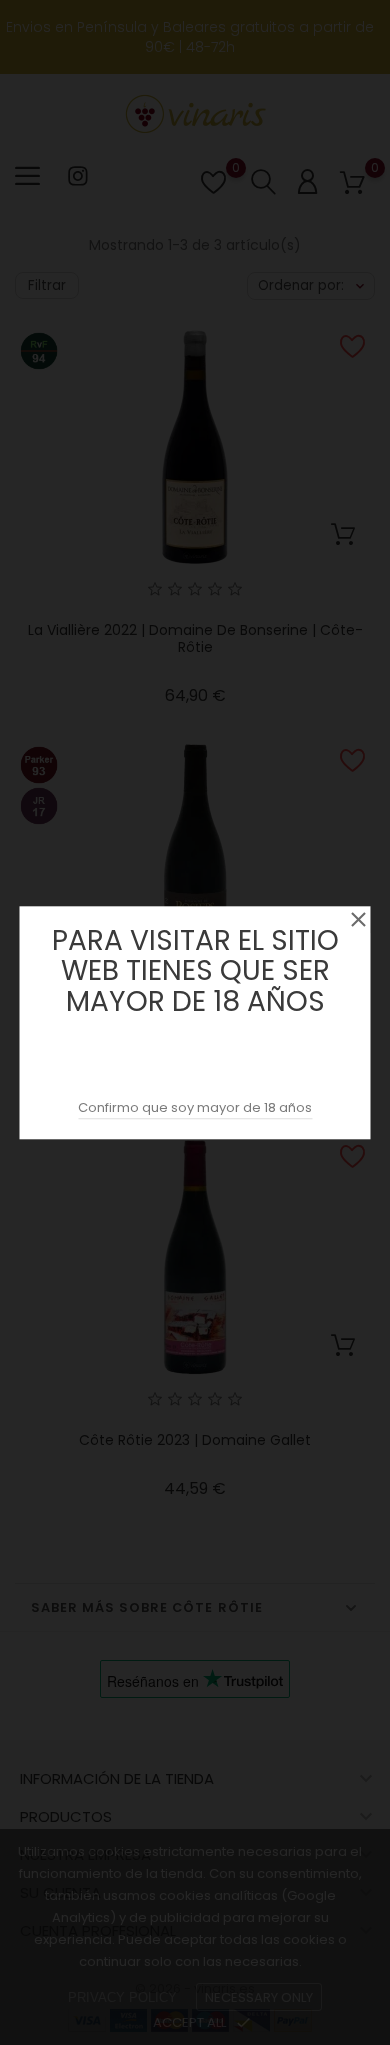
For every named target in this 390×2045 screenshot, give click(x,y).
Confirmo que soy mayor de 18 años (195, 1107)
